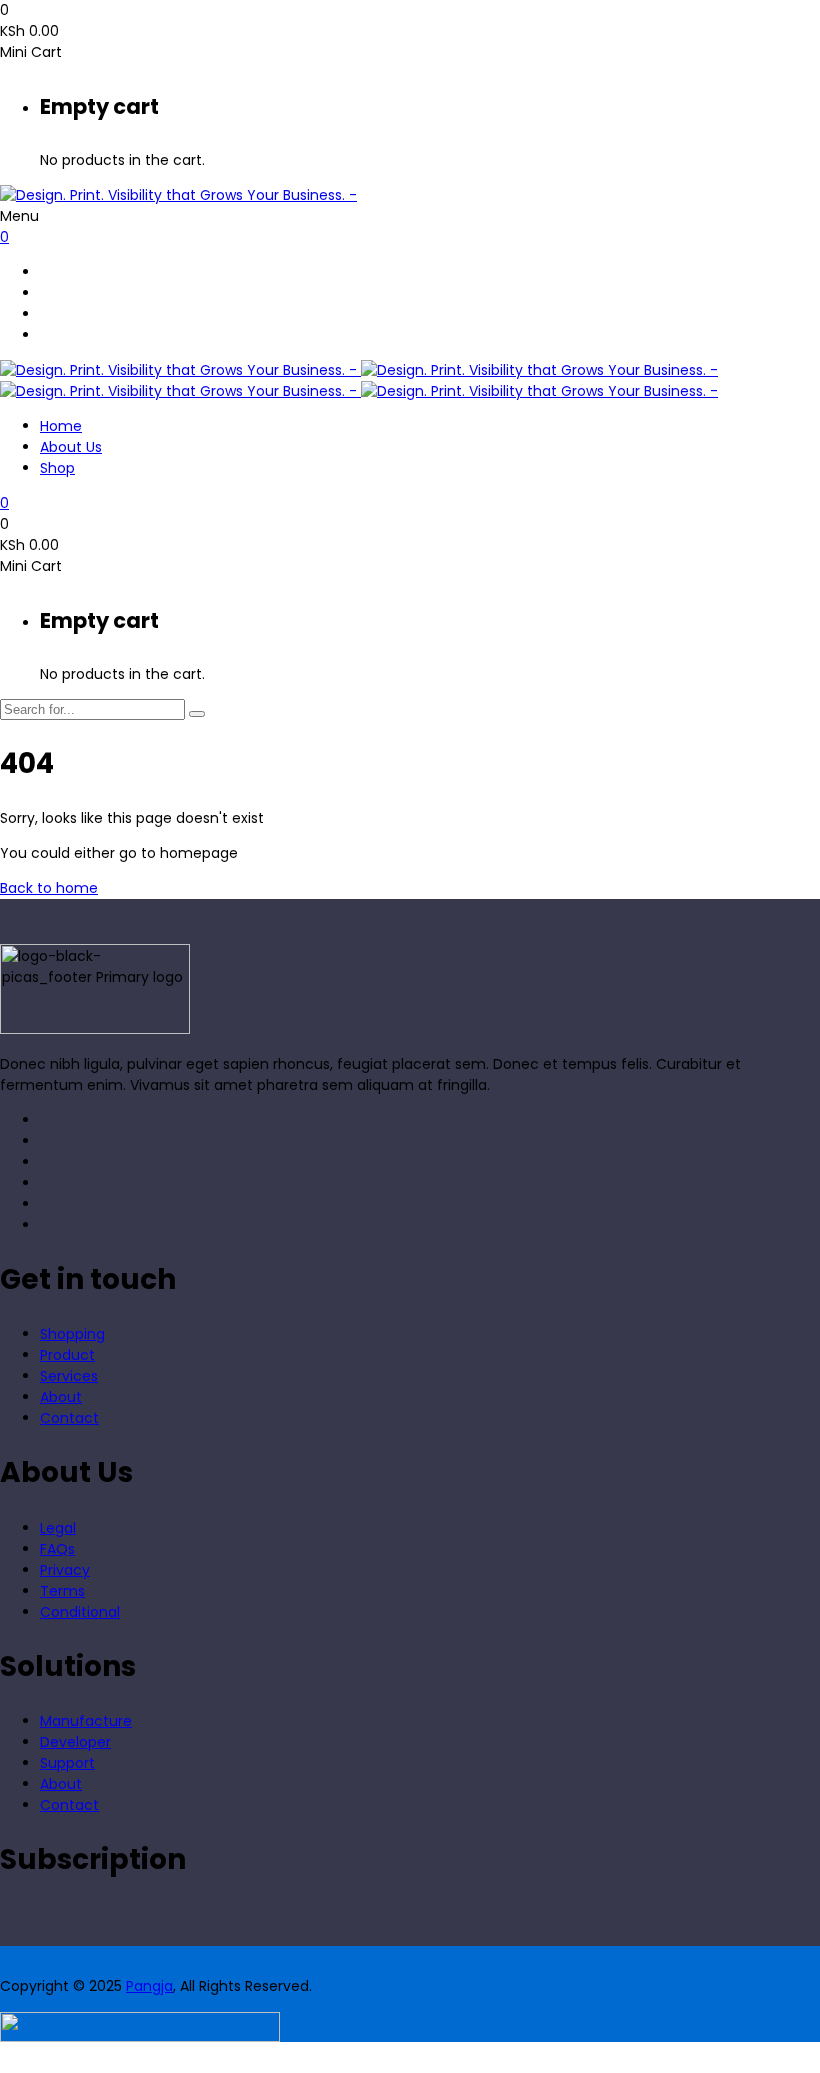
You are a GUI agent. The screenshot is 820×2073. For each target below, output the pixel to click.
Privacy (65, 1570)
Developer (75, 1742)
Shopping (72, 1334)
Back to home (49, 888)
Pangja (149, 1986)
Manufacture (86, 1721)
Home (61, 426)
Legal (58, 1528)
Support (67, 1763)
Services (69, 1376)
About (61, 1397)
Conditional (80, 1612)
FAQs (57, 1549)
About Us (71, 447)
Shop (57, 468)
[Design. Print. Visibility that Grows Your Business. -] (178, 195)
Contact (69, 1418)
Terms (62, 1591)
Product (67, 1355)
